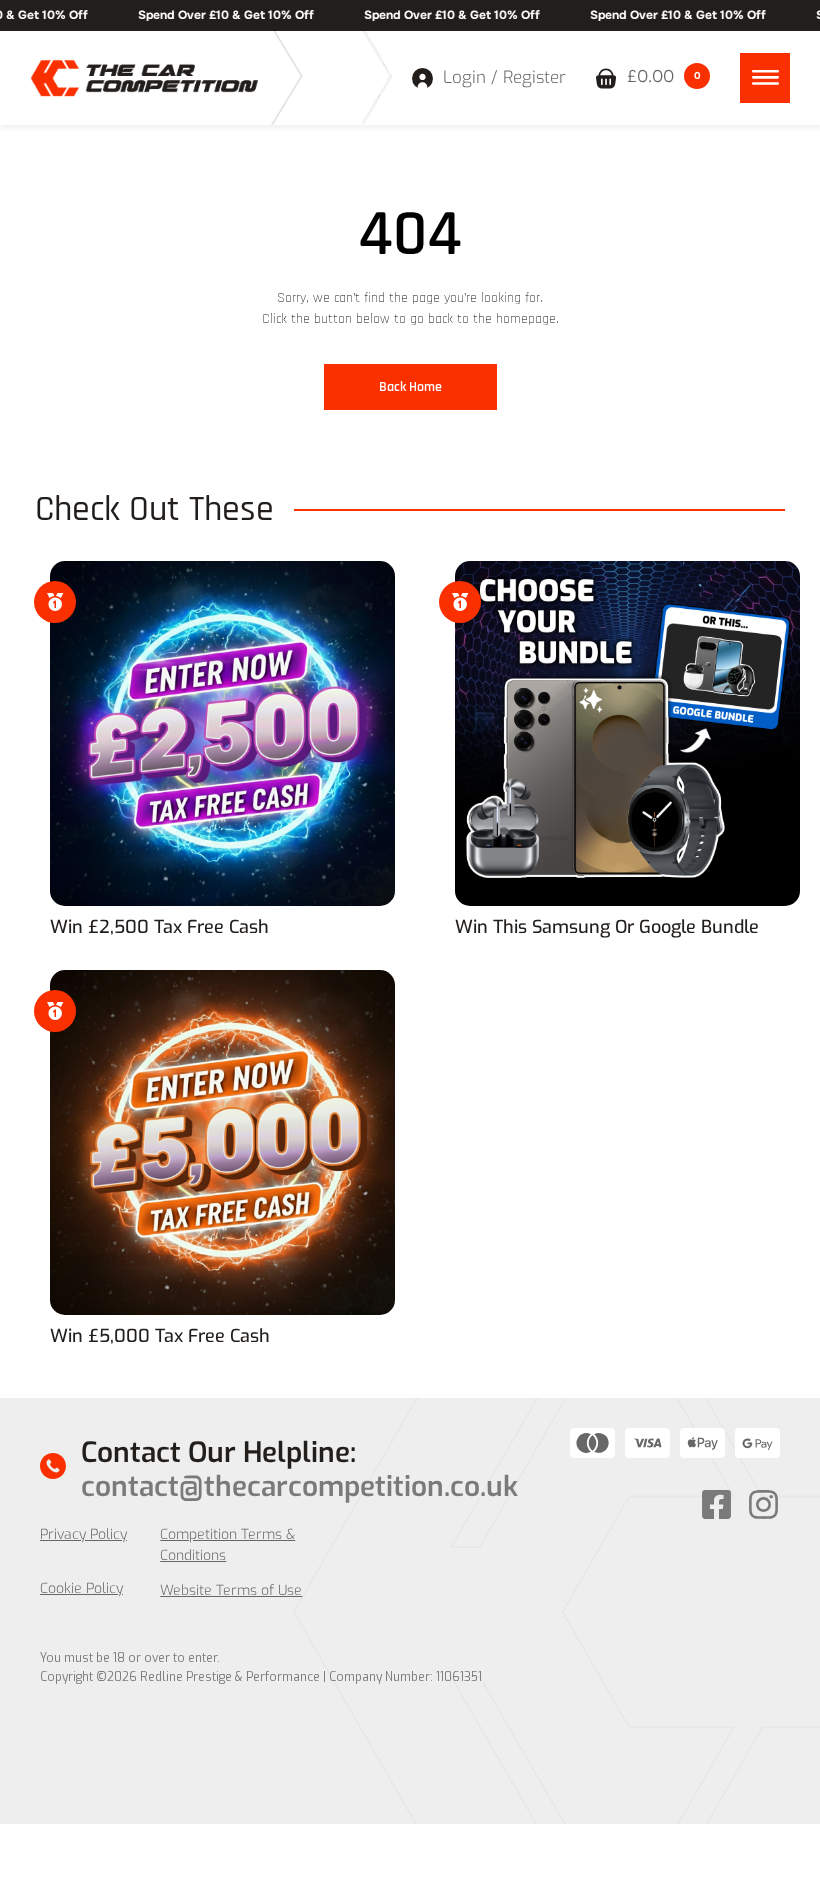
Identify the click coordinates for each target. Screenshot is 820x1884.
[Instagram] (763, 1504)
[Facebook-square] (716, 1504)
